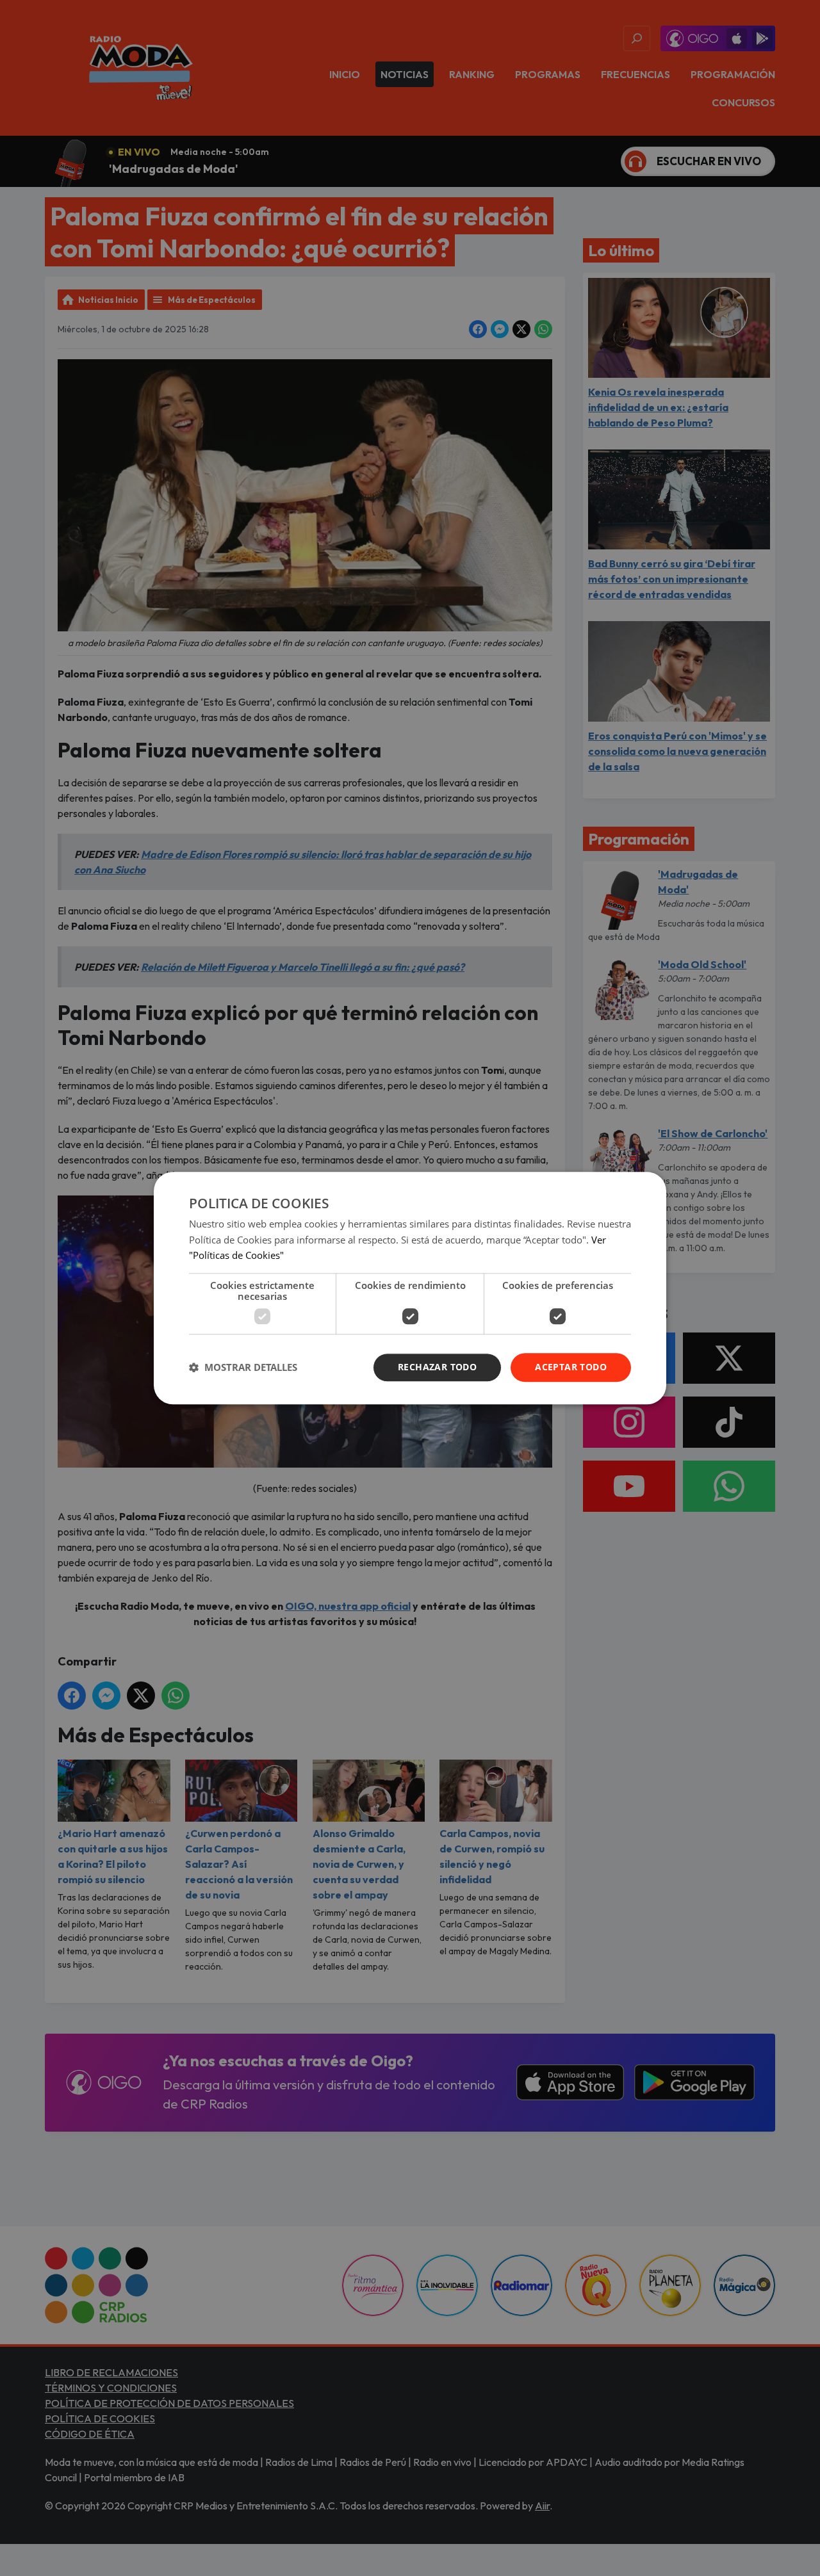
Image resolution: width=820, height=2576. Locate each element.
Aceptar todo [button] (571, 1367)
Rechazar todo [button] (437, 1367)
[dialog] (410, 1288)
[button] (243, 1368)
